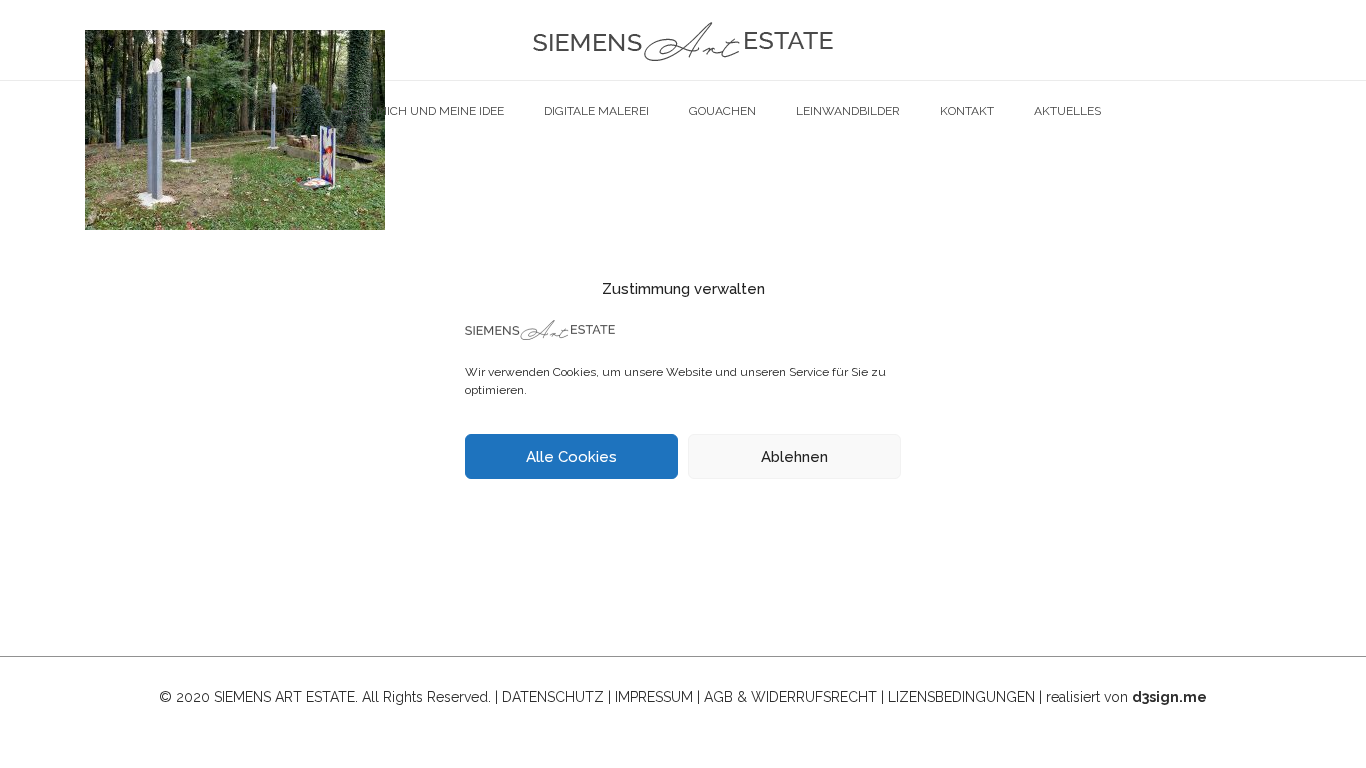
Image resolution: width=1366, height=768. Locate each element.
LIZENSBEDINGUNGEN (961, 697)
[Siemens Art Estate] (683, 40)
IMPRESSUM (654, 697)
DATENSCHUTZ (553, 697)
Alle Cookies (571, 457)
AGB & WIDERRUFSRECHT (790, 697)
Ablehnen (794, 457)
